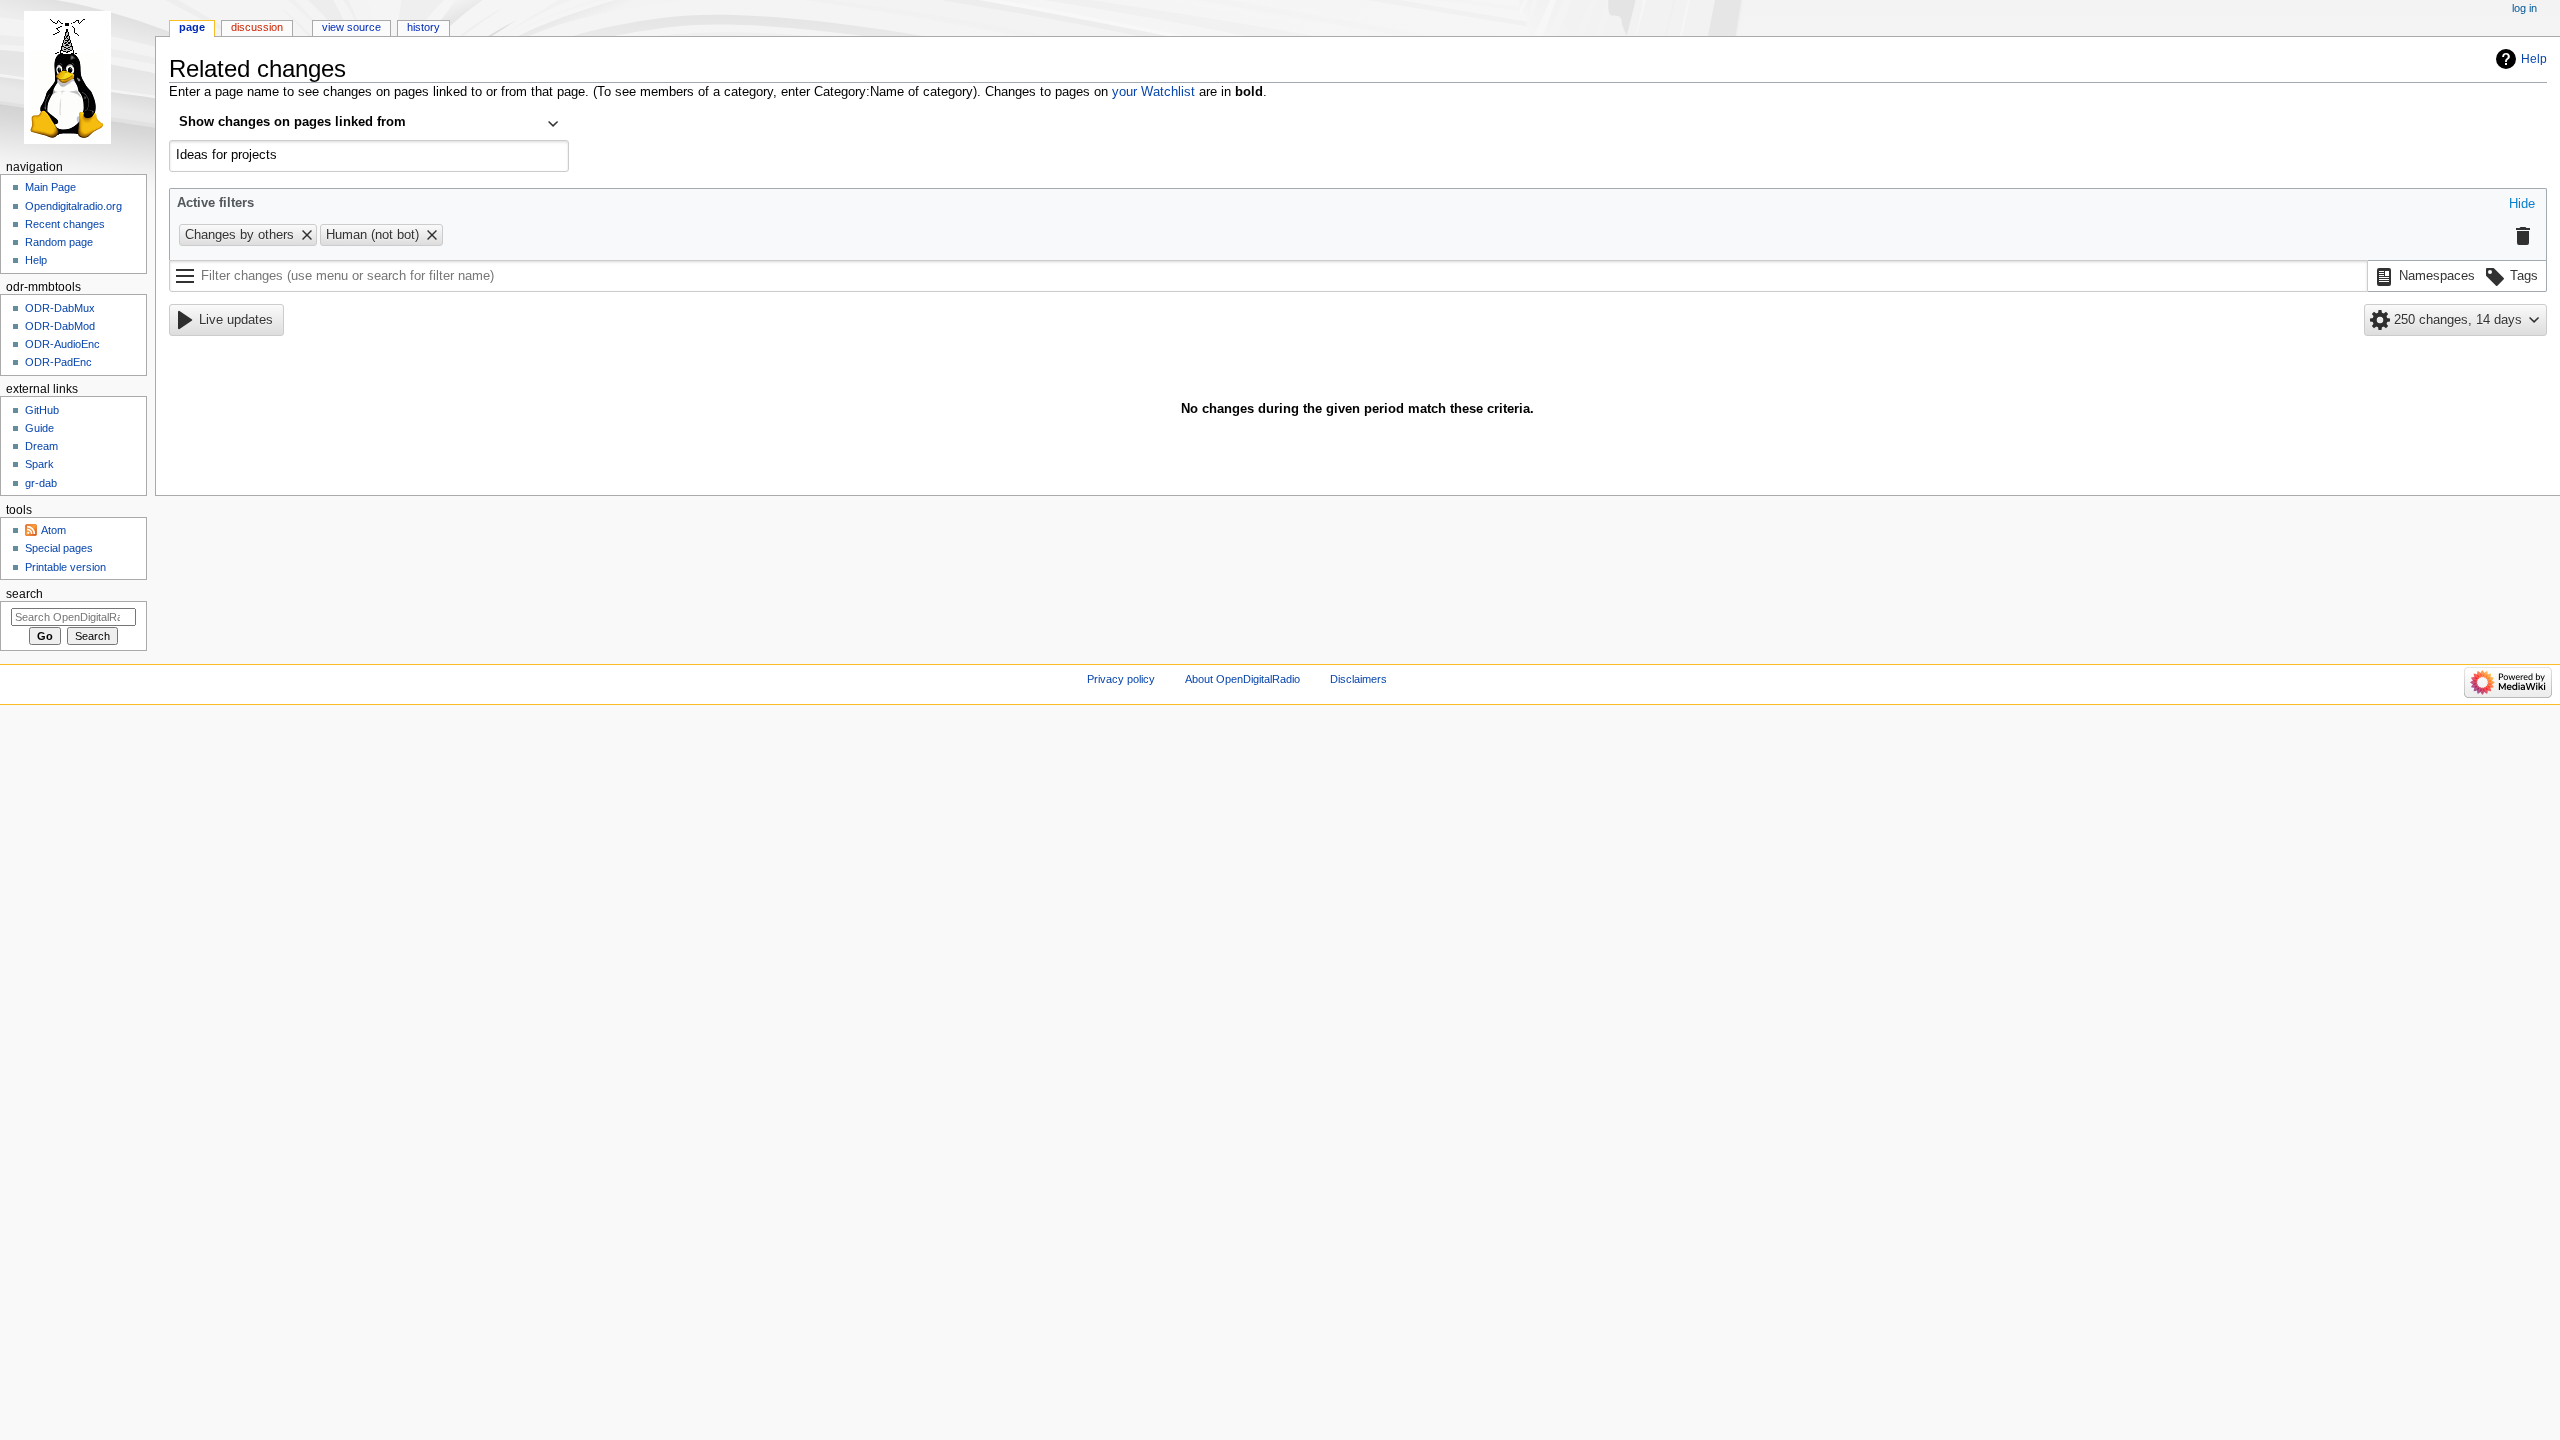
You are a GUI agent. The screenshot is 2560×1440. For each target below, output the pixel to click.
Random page (59, 242)
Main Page (50, 187)
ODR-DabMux (60, 308)
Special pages (59, 548)
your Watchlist (1153, 92)
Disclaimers (1358, 679)
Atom (53, 530)
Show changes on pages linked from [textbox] (292, 122)
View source (351, 27)
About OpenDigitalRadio (1242, 679)
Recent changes (65, 224)
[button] (2522, 205)
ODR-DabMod (60, 326)
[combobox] (369, 124)
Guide (39, 428)
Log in (2524, 8)
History (423, 27)
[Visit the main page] (77, 77)
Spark (39, 464)
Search (24, 594)
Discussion (257, 27)
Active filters (215, 203)
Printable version (65, 567)
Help (2534, 59)
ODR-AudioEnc (62, 344)
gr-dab (41, 483)
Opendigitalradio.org (73, 206)
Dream (41, 446)
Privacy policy (1121, 679)
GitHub (42, 410)
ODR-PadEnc (58, 362)
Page (192, 27)
